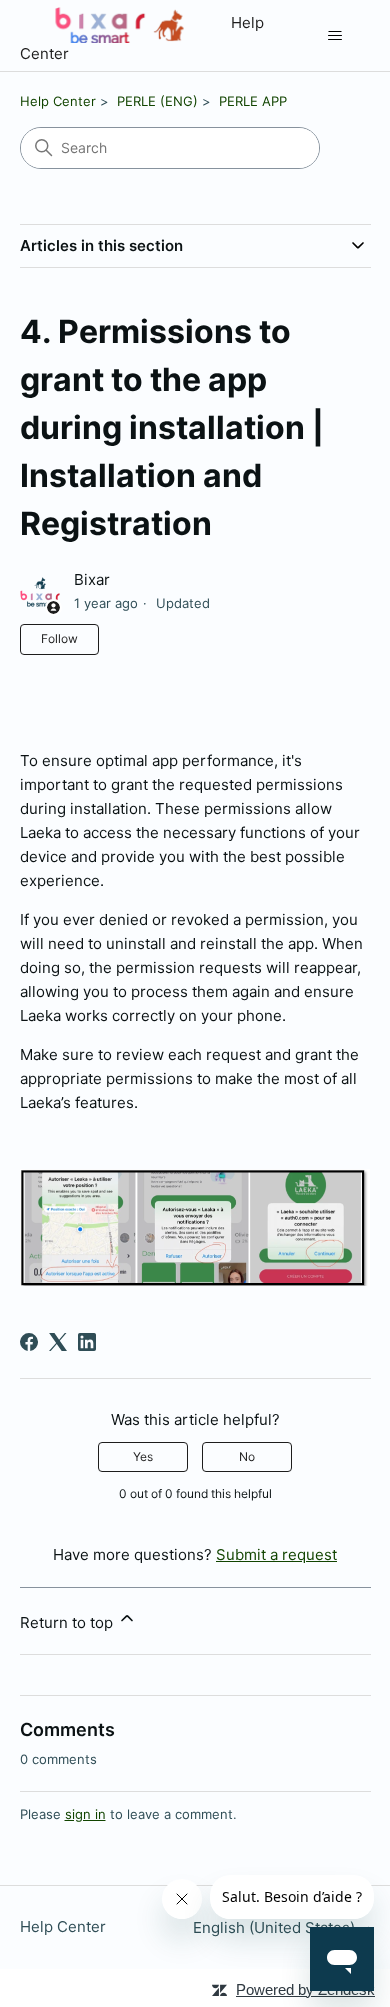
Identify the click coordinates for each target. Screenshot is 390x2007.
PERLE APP (253, 101)
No (247, 1456)
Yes (143, 1456)
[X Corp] (58, 1342)
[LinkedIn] (87, 1342)
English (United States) (276, 1927)
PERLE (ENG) (157, 101)
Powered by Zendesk (305, 1989)
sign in (85, 1814)
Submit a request (276, 1554)
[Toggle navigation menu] (335, 36)
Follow (59, 638)
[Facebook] (29, 1342)
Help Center (58, 101)
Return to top (68, 1622)
